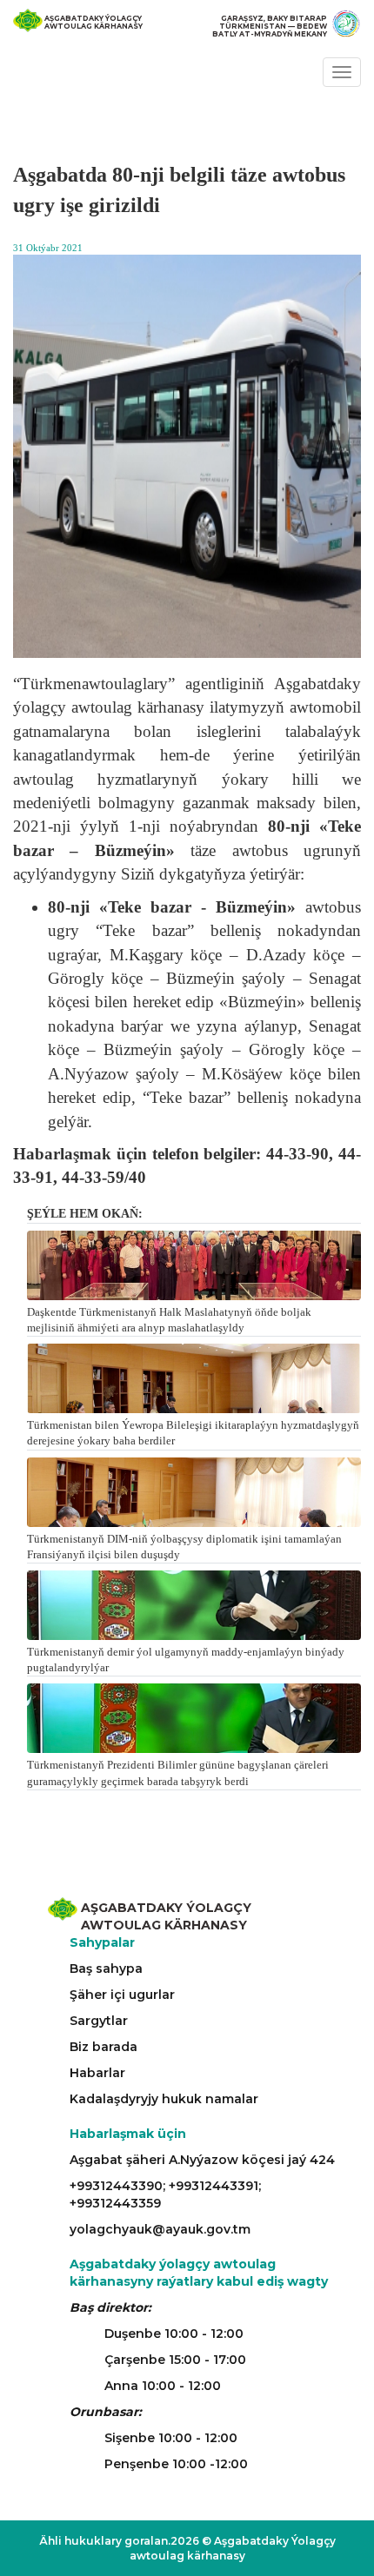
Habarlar (97, 2073)
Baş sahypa (106, 1969)
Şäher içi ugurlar (122, 1995)
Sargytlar (99, 2021)
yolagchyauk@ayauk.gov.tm (160, 2229)
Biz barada (104, 2047)
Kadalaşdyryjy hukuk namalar (164, 2099)
